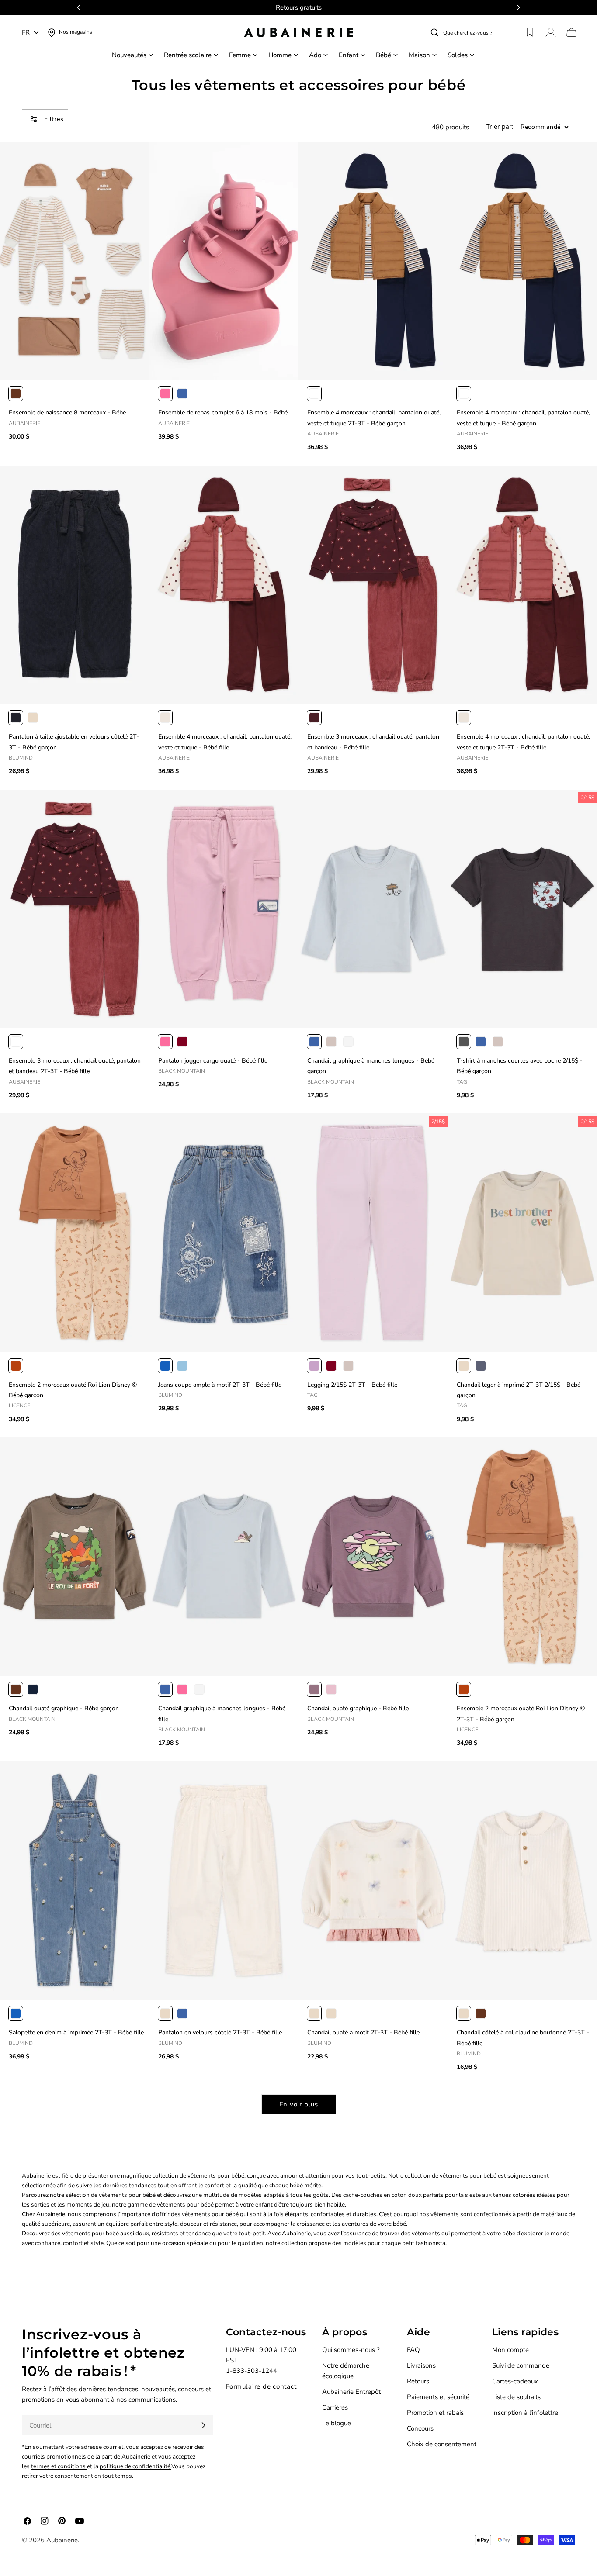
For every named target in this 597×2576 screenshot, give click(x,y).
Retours (418, 2381)
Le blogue (337, 2423)
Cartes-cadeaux (515, 2381)
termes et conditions (59, 2466)
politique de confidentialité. (135, 2466)
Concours (420, 2428)
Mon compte (510, 2350)
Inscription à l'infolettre (525, 2413)
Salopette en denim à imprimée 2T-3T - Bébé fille (76, 2032)
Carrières (335, 2407)
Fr (26, 32)
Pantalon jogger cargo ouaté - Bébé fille (213, 1061)
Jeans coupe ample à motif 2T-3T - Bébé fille (220, 1385)
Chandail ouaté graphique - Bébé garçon (64, 1708)
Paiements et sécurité (438, 2397)
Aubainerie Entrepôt (351, 2392)
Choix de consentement (442, 2444)
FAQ (413, 2350)
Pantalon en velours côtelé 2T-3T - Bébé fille (220, 2032)
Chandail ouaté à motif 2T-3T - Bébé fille (363, 2032)
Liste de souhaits (516, 2397)
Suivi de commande (521, 2365)
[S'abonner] (203, 2425)
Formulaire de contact (261, 2386)
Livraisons (421, 2365)
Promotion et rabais (435, 2413)
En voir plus (299, 2104)
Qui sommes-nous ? (351, 2350)
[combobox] (480, 32)
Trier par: (500, 127)
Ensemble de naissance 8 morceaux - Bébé (67, 413)
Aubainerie (62, 2540)
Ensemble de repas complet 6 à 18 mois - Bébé (223, 413)
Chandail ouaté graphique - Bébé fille (358, 1708)
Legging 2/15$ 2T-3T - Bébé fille (352, 1385)
